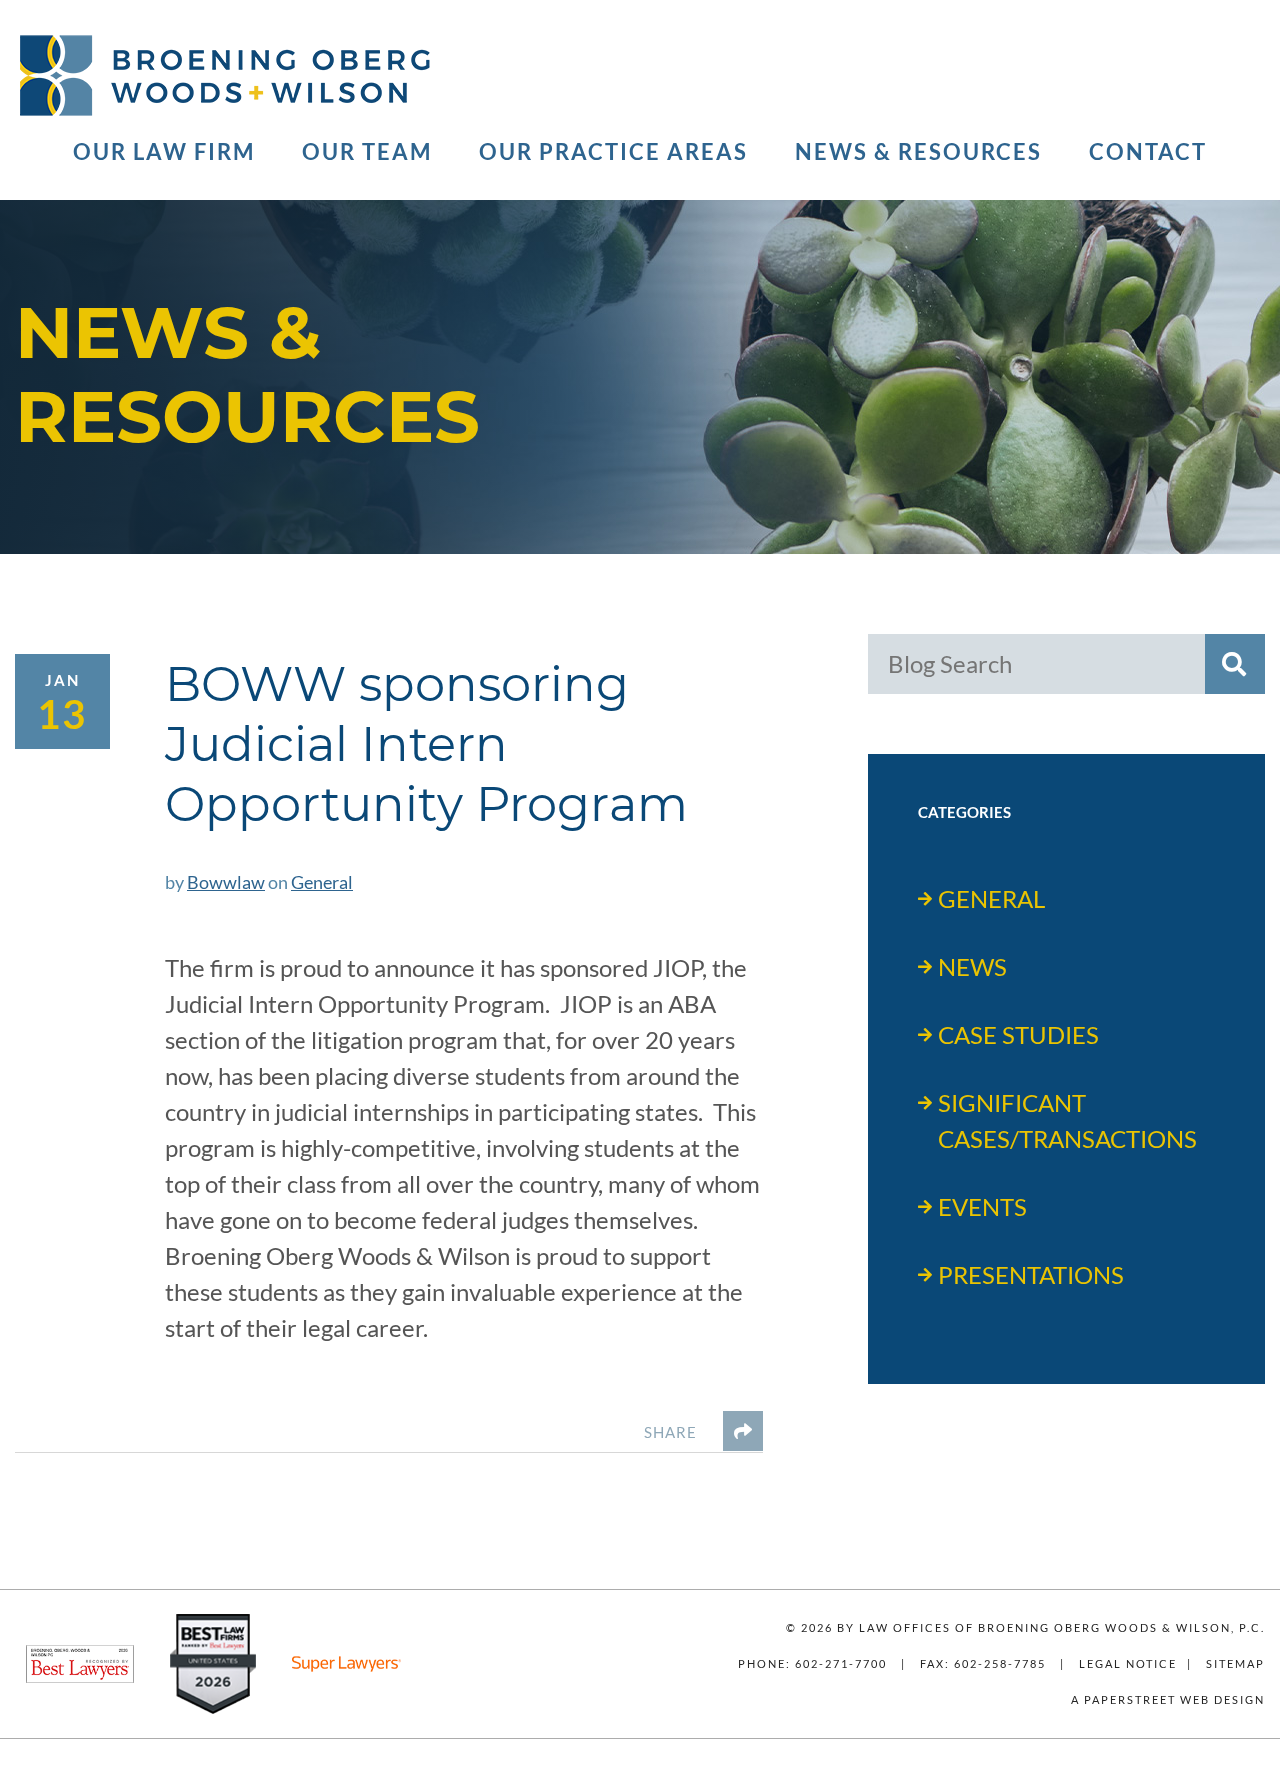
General (322, 882)
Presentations (1031, 1274)
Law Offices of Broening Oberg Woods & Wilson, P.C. (1062, 1627)
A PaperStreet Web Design (1168, 1699)
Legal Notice (1128, 1663)
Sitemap (1235, 1663)
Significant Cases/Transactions (1067, 1120)
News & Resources (918, 152)
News (972, 966)
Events (982, 1206)
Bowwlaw (226, 882)
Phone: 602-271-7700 (812, 1663)
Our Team (367, 152)
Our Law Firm (164, 152)
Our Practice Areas (613, 152)
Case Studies (1018, 1034)
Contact (1148, 152)
